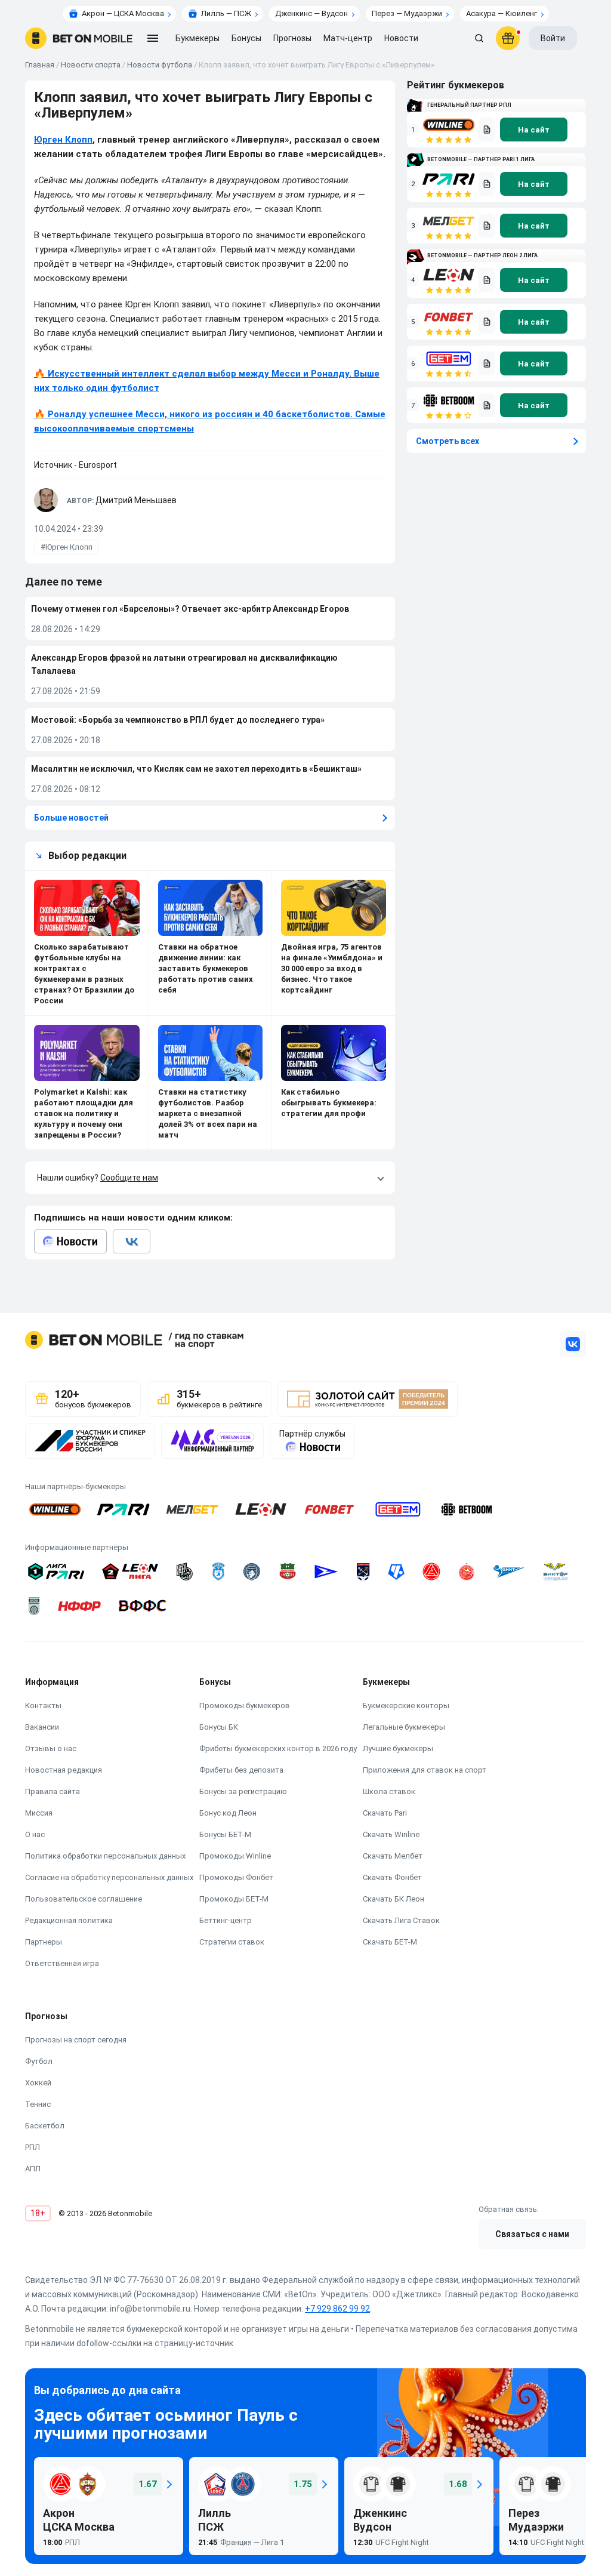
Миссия (39, 1813)
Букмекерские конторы (406, 1705)
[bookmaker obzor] (487, 130)
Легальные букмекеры (404, 1727)
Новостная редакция (64, 1770)
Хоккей (38, 2083)
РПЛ (33, 2147)
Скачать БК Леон (394, 1899)
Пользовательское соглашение (84, 1899)
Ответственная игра (62, 1963)
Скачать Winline (391, 1834)
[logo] (79, 38)
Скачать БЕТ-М (390, 1942)
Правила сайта (53, 1791)
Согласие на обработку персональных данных (109, 1877)
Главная (40, 65)
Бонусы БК (219, 1727)
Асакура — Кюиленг (502, 13)
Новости (401, 38)
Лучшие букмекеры (398, 1748)
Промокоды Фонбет (236, 1877)
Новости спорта (91, 65)
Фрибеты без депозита (241, 1770)
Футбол (39, 2061)
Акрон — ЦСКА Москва (123, 13)
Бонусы (246, 38)
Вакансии (42, 1727)
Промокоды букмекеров (245, 1705)
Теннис (38, 2104)
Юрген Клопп (63, 140)
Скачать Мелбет (393, 1856)
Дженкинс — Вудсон (311, 13)
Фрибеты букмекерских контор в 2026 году (278, 1748)
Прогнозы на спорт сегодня (76, 2040)
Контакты (43, 1705)
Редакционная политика (69, 1920)
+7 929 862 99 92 (337, 2309)
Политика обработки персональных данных (105, 1856)
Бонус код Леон (228, 1813)
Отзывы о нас (51, 1748)
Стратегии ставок (232, 1942)
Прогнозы (292, 38)
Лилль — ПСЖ (226, 13)
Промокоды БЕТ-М (234, 1899)
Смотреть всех (448, 441)
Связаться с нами (532, 2234)
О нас (35, 1834)
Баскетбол (45, 2126)
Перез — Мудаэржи (407, 13)
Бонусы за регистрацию (243, 1791)
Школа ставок (389, 1791)
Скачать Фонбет (392, 1877)
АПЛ (33, 2169)
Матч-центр (348, 38)
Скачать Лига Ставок (401, 1920)
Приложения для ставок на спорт (425, 1770)
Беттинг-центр (226, 1920)
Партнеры (44, 1942)
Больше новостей (71, 818)
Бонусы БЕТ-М (225, 1834)
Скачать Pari (385, 1813)
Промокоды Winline (235, 1856)
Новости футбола (160, 65)
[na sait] (534, 130)
